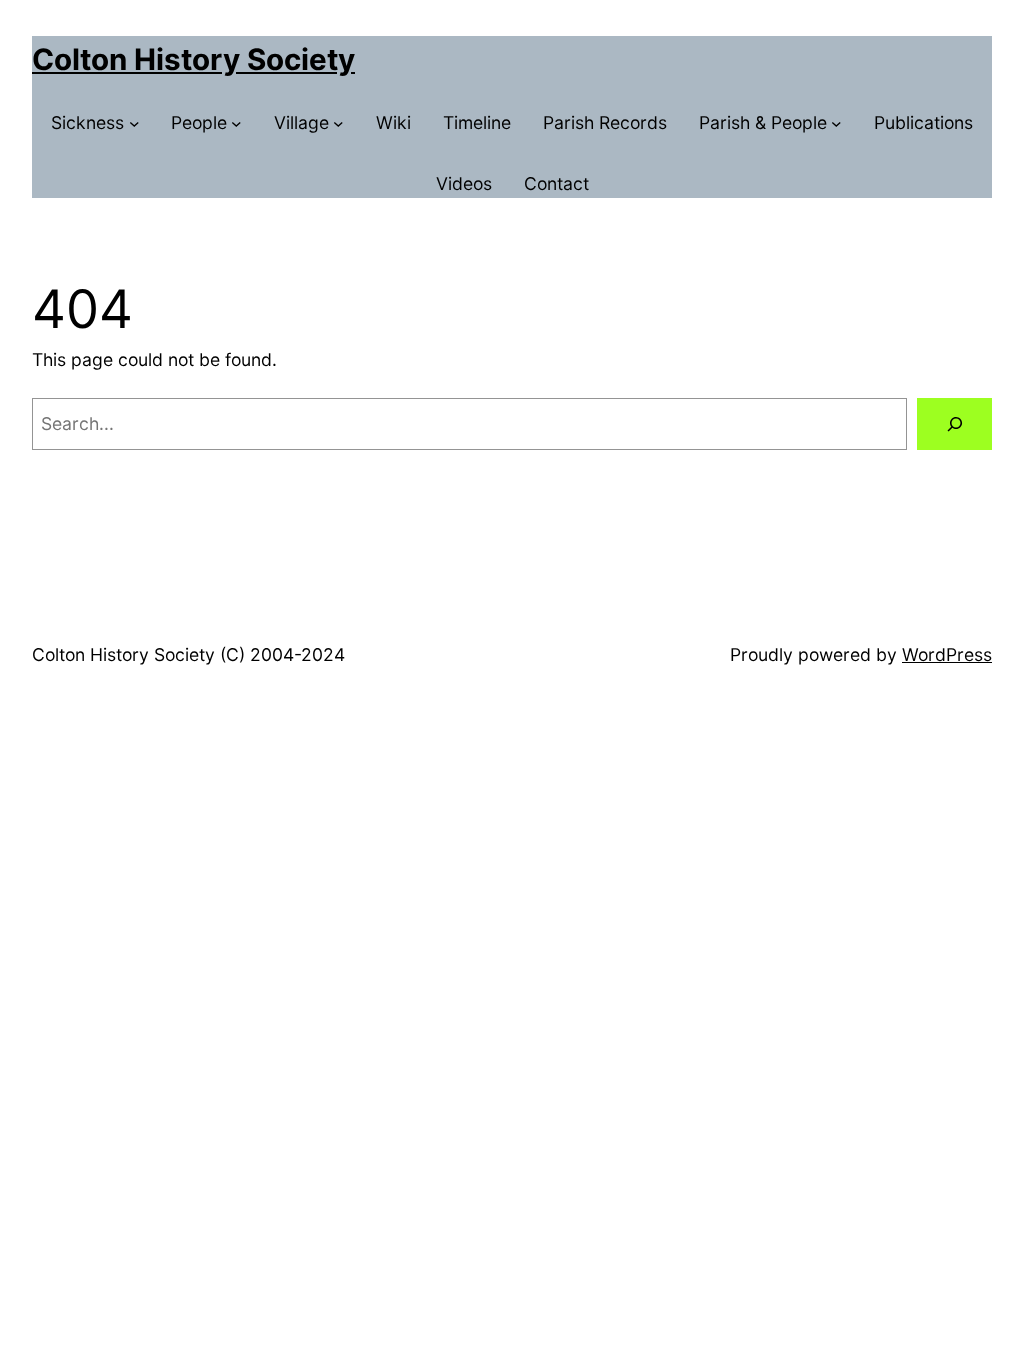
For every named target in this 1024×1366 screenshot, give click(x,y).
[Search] (954, 423)
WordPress (947, 654)
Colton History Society (193, 59)
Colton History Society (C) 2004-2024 (188, 654)
